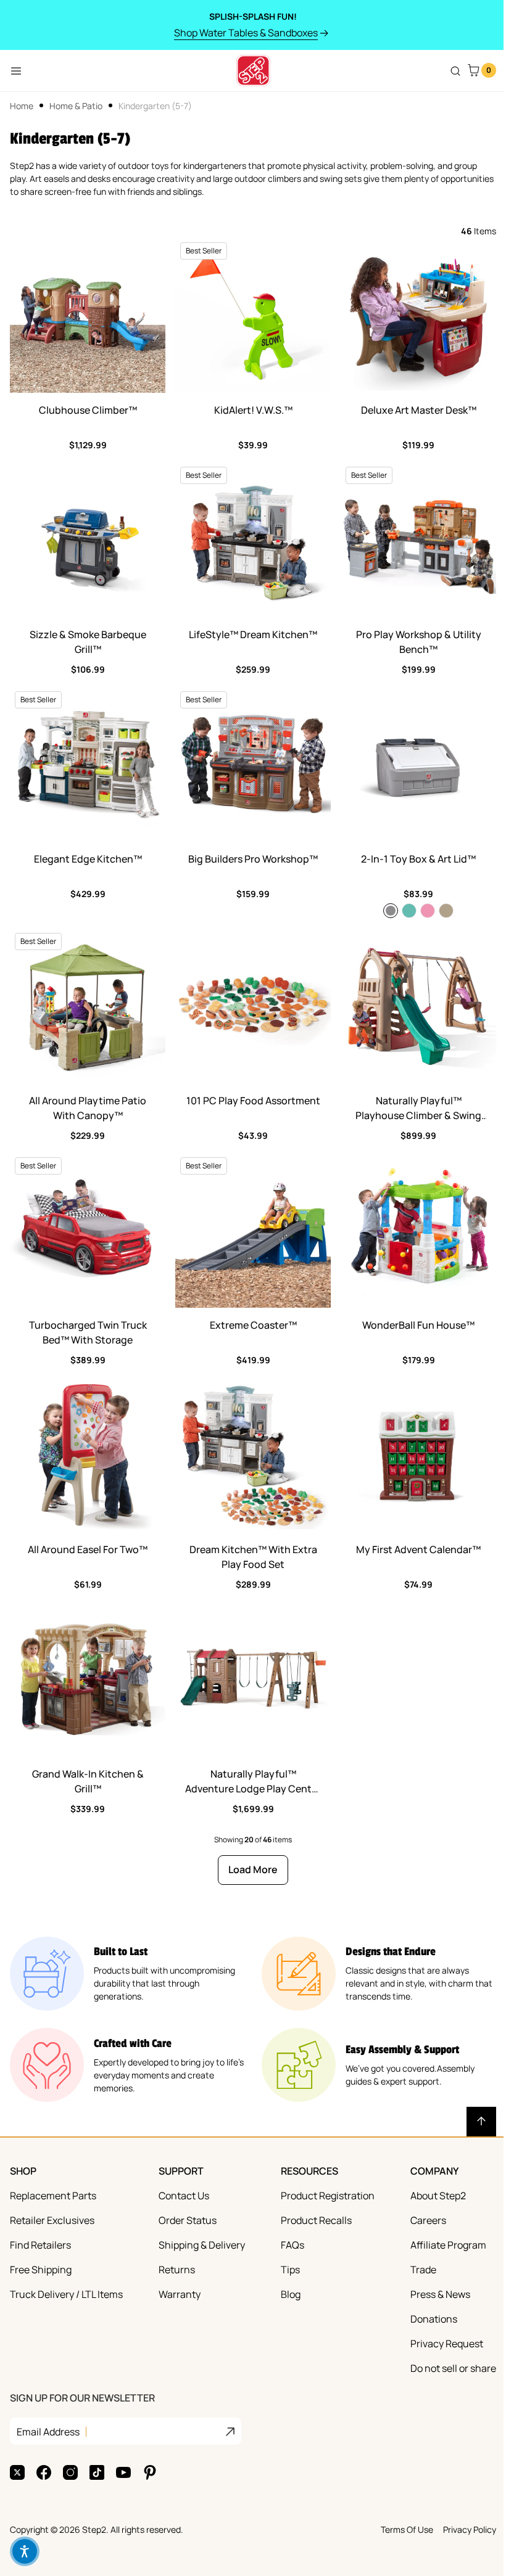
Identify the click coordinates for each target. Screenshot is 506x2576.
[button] (25, 2551)
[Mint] (409, 911)
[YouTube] (123, 2472)
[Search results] (455, 71)
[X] (17, 2472)
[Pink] (428, 911)
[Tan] (446, 911)
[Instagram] (70, 2472)
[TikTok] (97, 2472)
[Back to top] (481, 2122)
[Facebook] (44, 2472)
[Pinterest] (150, 2472)
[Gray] (391, 911)
